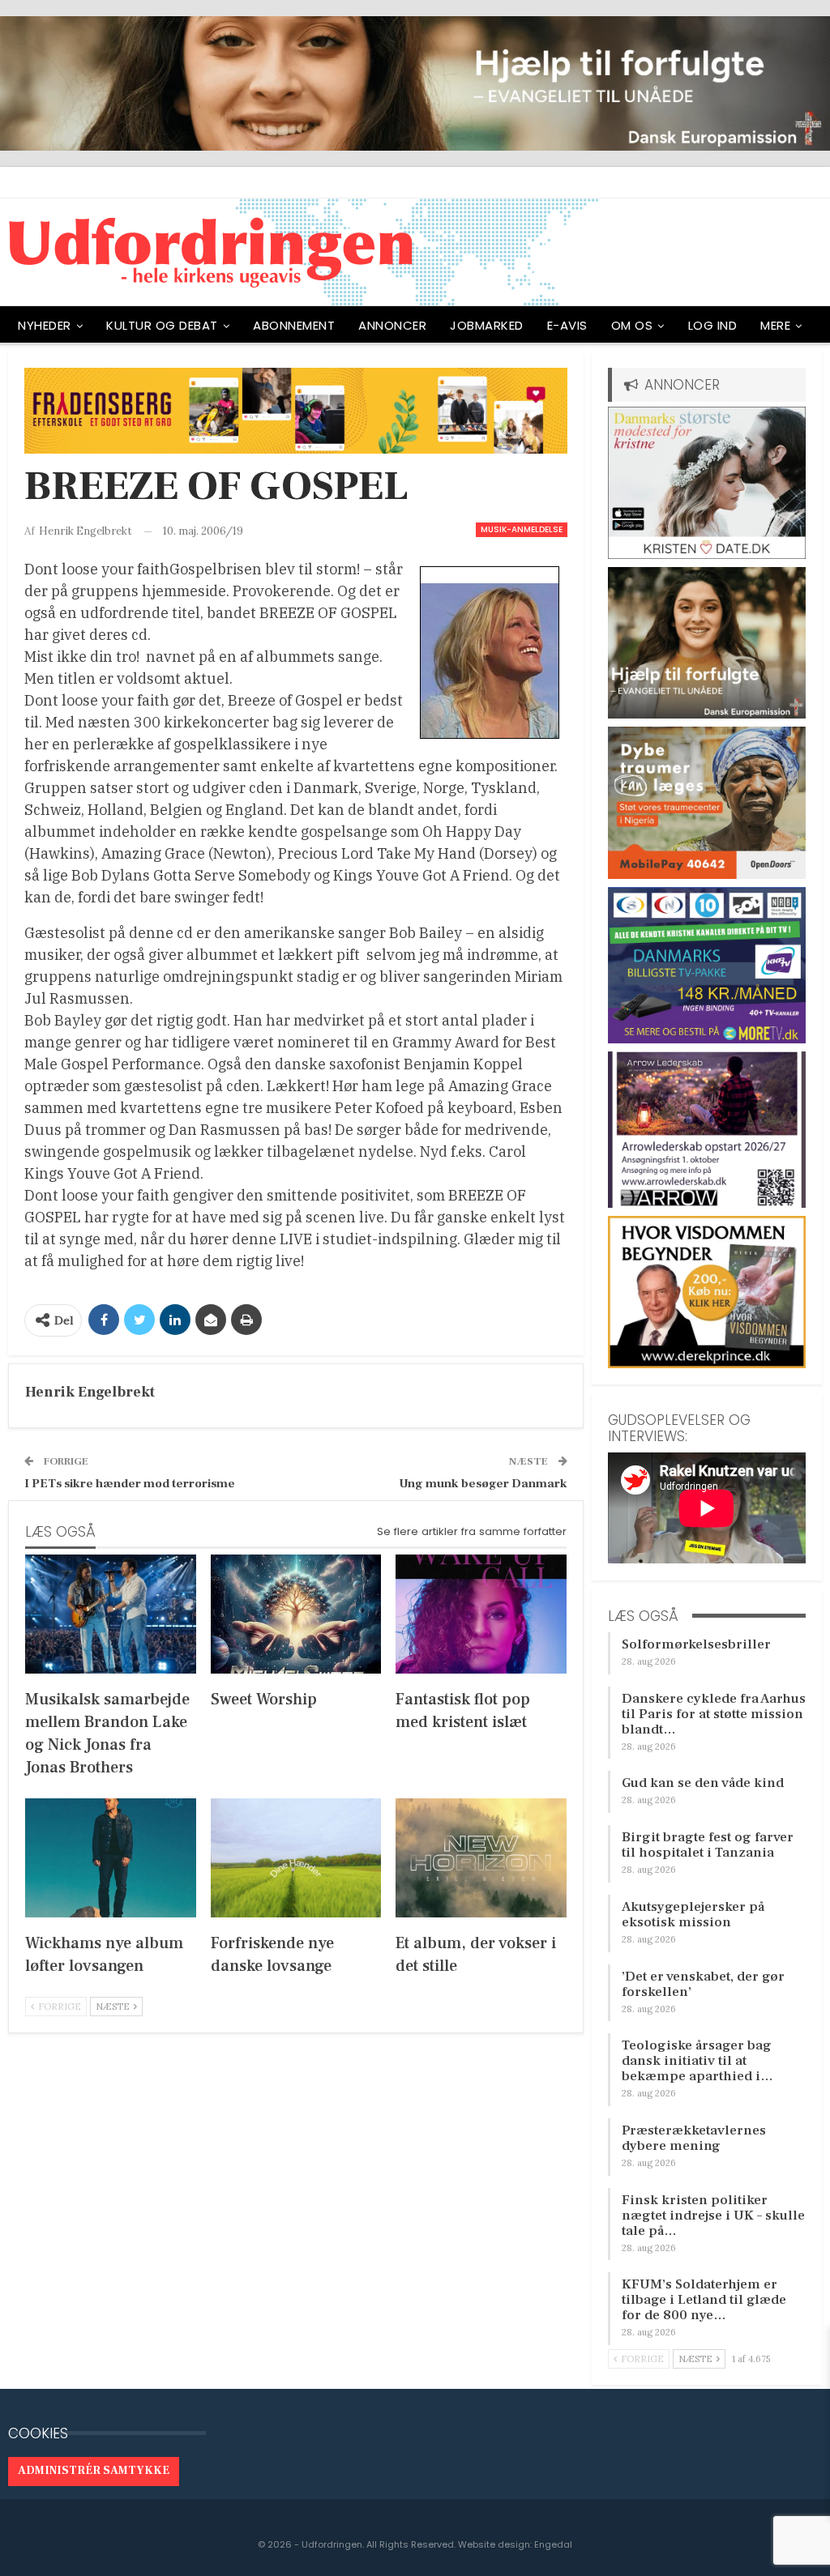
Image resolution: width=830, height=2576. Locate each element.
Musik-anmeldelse (522, 529)
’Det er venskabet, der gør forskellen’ (703, 1984)
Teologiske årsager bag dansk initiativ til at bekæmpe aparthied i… (697, 2061)
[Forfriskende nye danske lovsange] (296, 1858)
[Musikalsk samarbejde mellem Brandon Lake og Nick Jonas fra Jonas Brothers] (111, 1614)
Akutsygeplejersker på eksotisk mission (693, 1915)
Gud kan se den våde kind (703, 1783)
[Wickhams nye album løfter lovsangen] (111, 1858)
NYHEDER (45, 325)
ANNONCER (392, 325)
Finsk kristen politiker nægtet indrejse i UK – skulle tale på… (713, 2216)
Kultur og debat (162, 325)
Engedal (553, 2544)
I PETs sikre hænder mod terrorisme (130, 1484)
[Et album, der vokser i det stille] (481, 1858)
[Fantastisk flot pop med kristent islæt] (481, 1614)
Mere (775, 325)
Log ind (713, 325)
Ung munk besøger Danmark (483, 1484)
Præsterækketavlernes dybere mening (694, 2138)
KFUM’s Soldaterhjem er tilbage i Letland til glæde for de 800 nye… (704, 2300)
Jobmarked (487, 325)
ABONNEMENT (294, 325)
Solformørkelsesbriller (696, 1644)
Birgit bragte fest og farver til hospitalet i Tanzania (708, 1845)
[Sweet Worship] (296, 1614)
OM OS (632, 325)
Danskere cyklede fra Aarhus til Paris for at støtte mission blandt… (714, 1714)
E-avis (567, 325)
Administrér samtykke (94, 2471)
